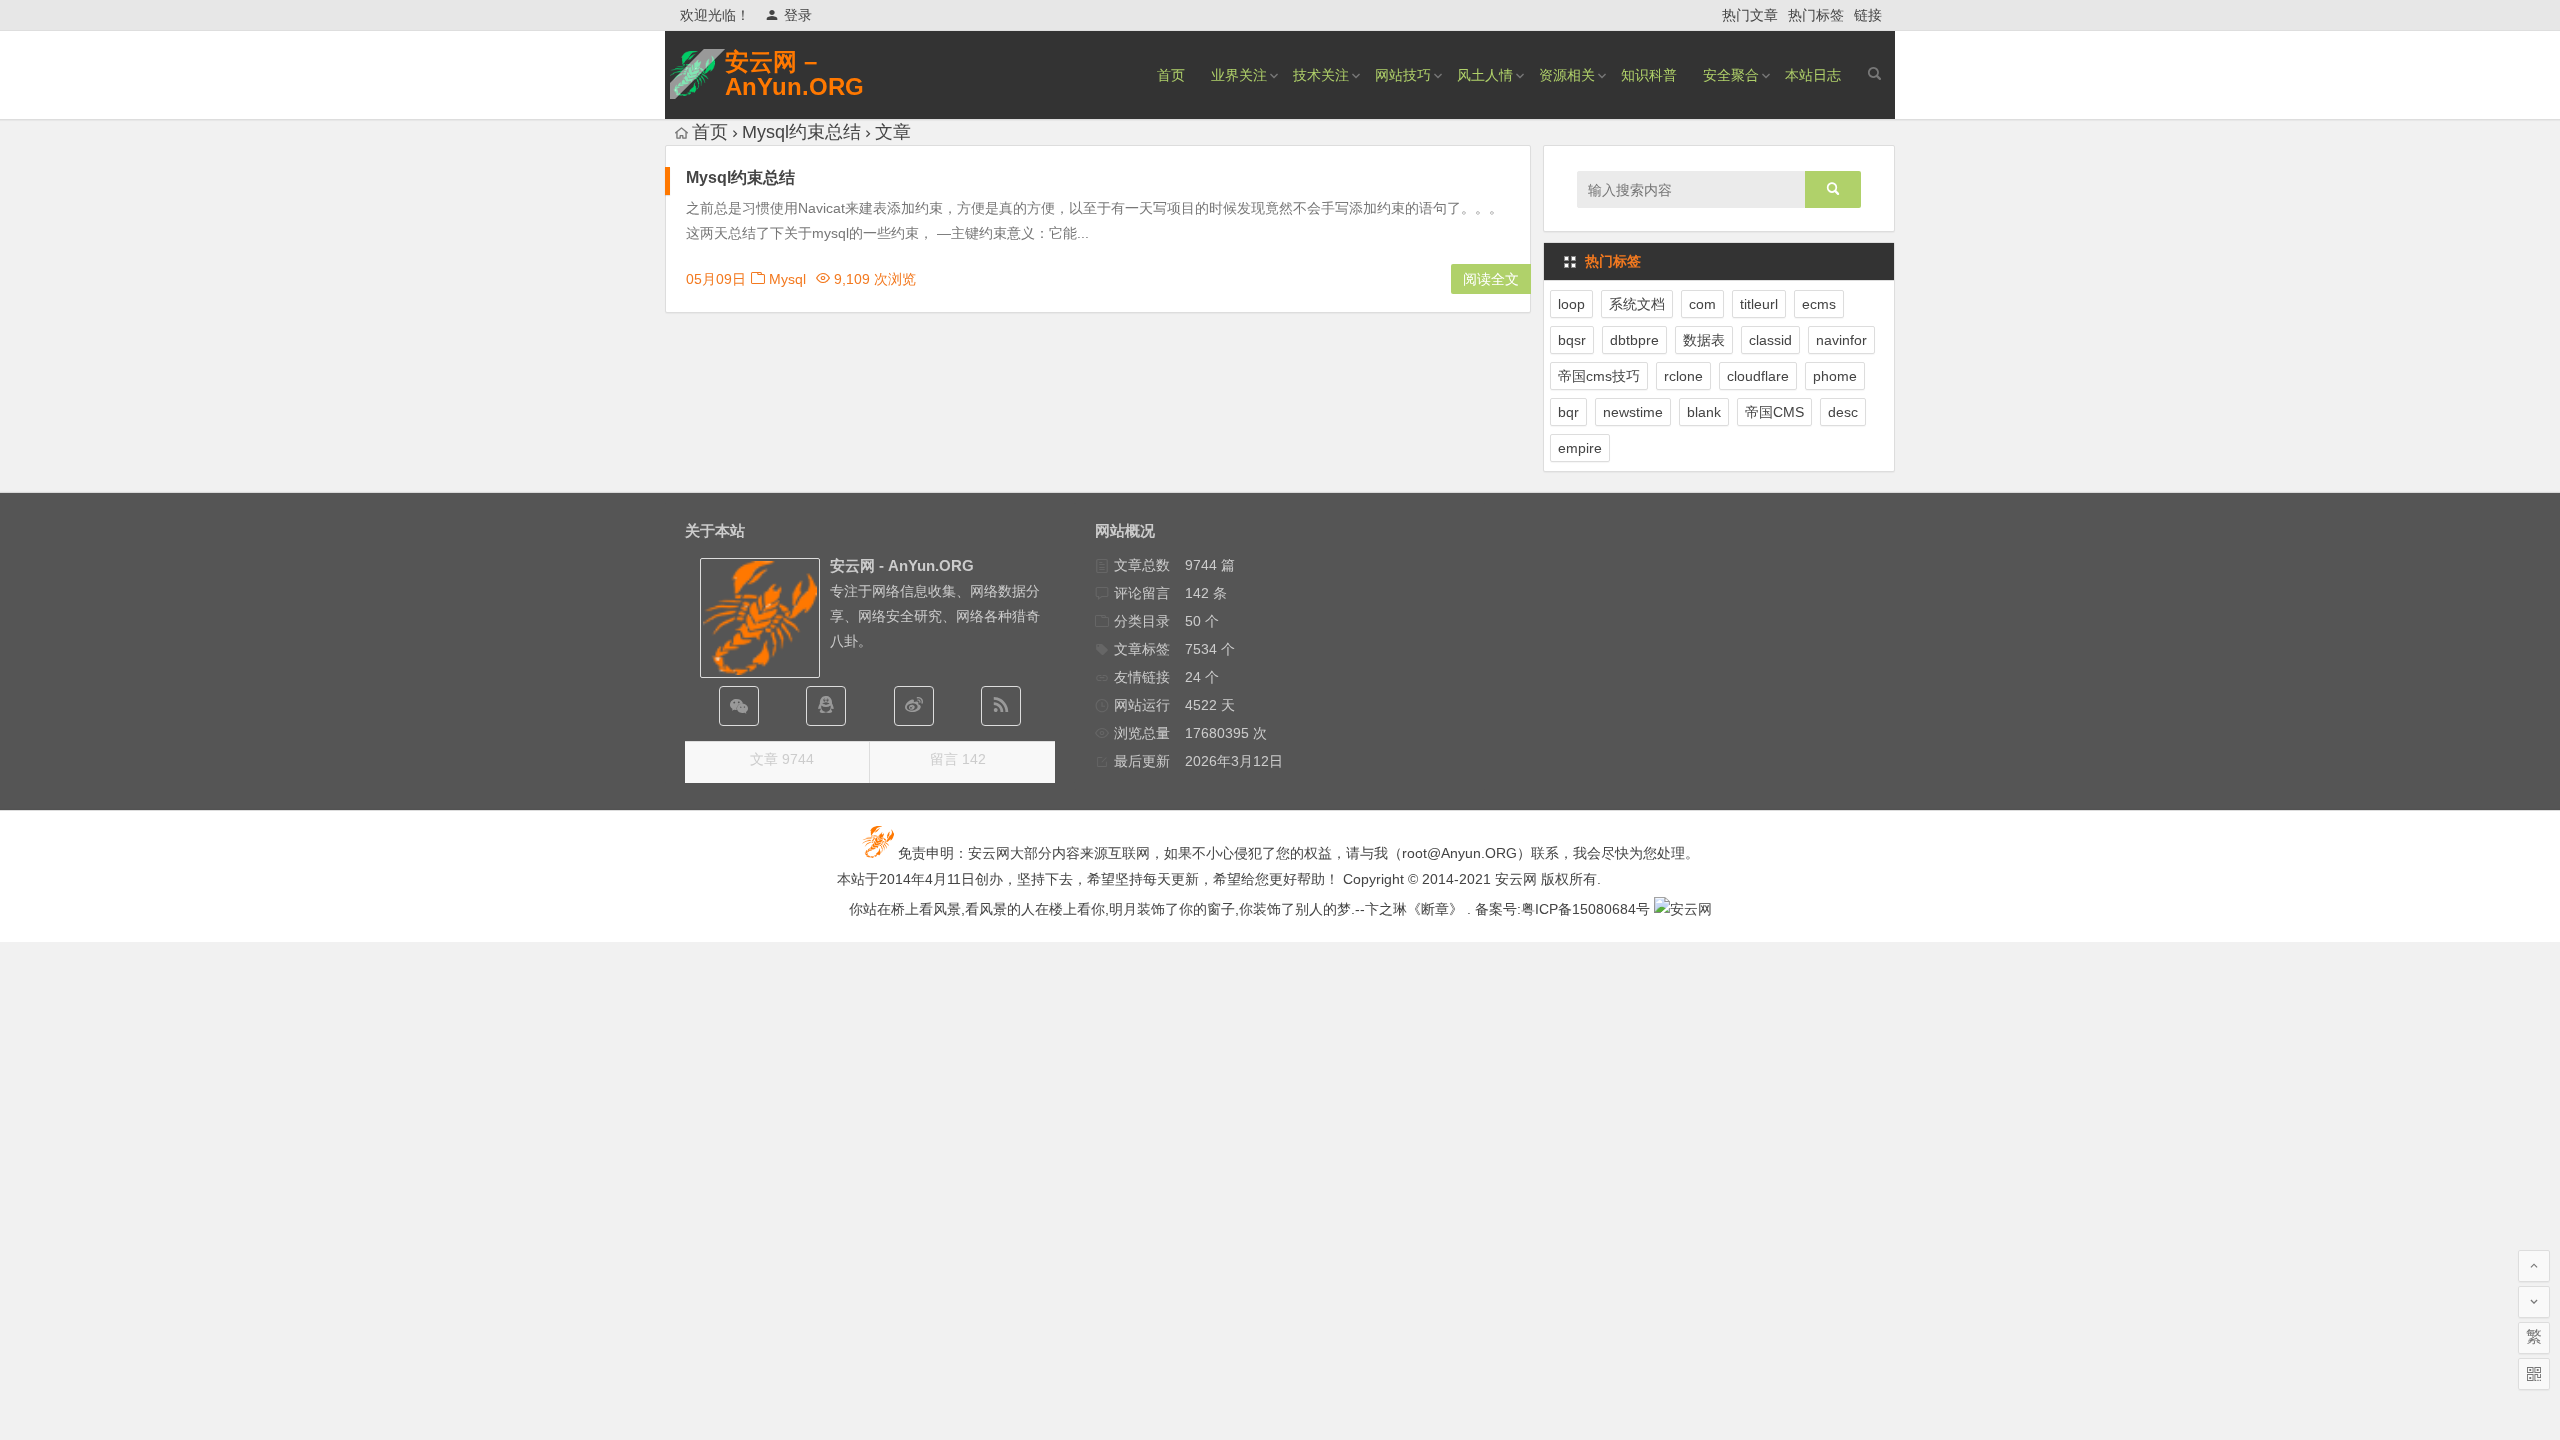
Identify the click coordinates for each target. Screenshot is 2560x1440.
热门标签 (1816, 15)
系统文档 (1637, 304)
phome (1835, 376)
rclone (1683, 376)
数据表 (1704, 340)
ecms (1819, 304)
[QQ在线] (826, 706)
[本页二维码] (2534, 1374)
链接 (1868, 15)
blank (1704, 412)
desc (1843, 412)
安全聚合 (1731, 75)
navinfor (1841, 340)
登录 (798, 15)
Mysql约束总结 (740, 177)
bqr (1568, 412)
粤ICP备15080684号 (1585, 909)
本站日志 (1813, 75)
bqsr (1572, 340)
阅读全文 (1491, 279)
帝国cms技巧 (1599, 376)
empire (1580, 448)
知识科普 (1649, 75)
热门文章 (1750, 15)
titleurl (1759, 304)
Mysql (787, 279)
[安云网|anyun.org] (1683, 909)
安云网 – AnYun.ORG (794, 74)
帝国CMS (1774, 412)
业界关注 (1239, 75)
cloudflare (1758, 376)
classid (1770, 340)
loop (1571, 304)
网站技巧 (1403, 75)
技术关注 (1321, 75)
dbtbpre (1634, 340)
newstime (1633, 412)
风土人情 (1485, 75)
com (1702, 304)
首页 (1171, 75)
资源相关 (1567, 75)
